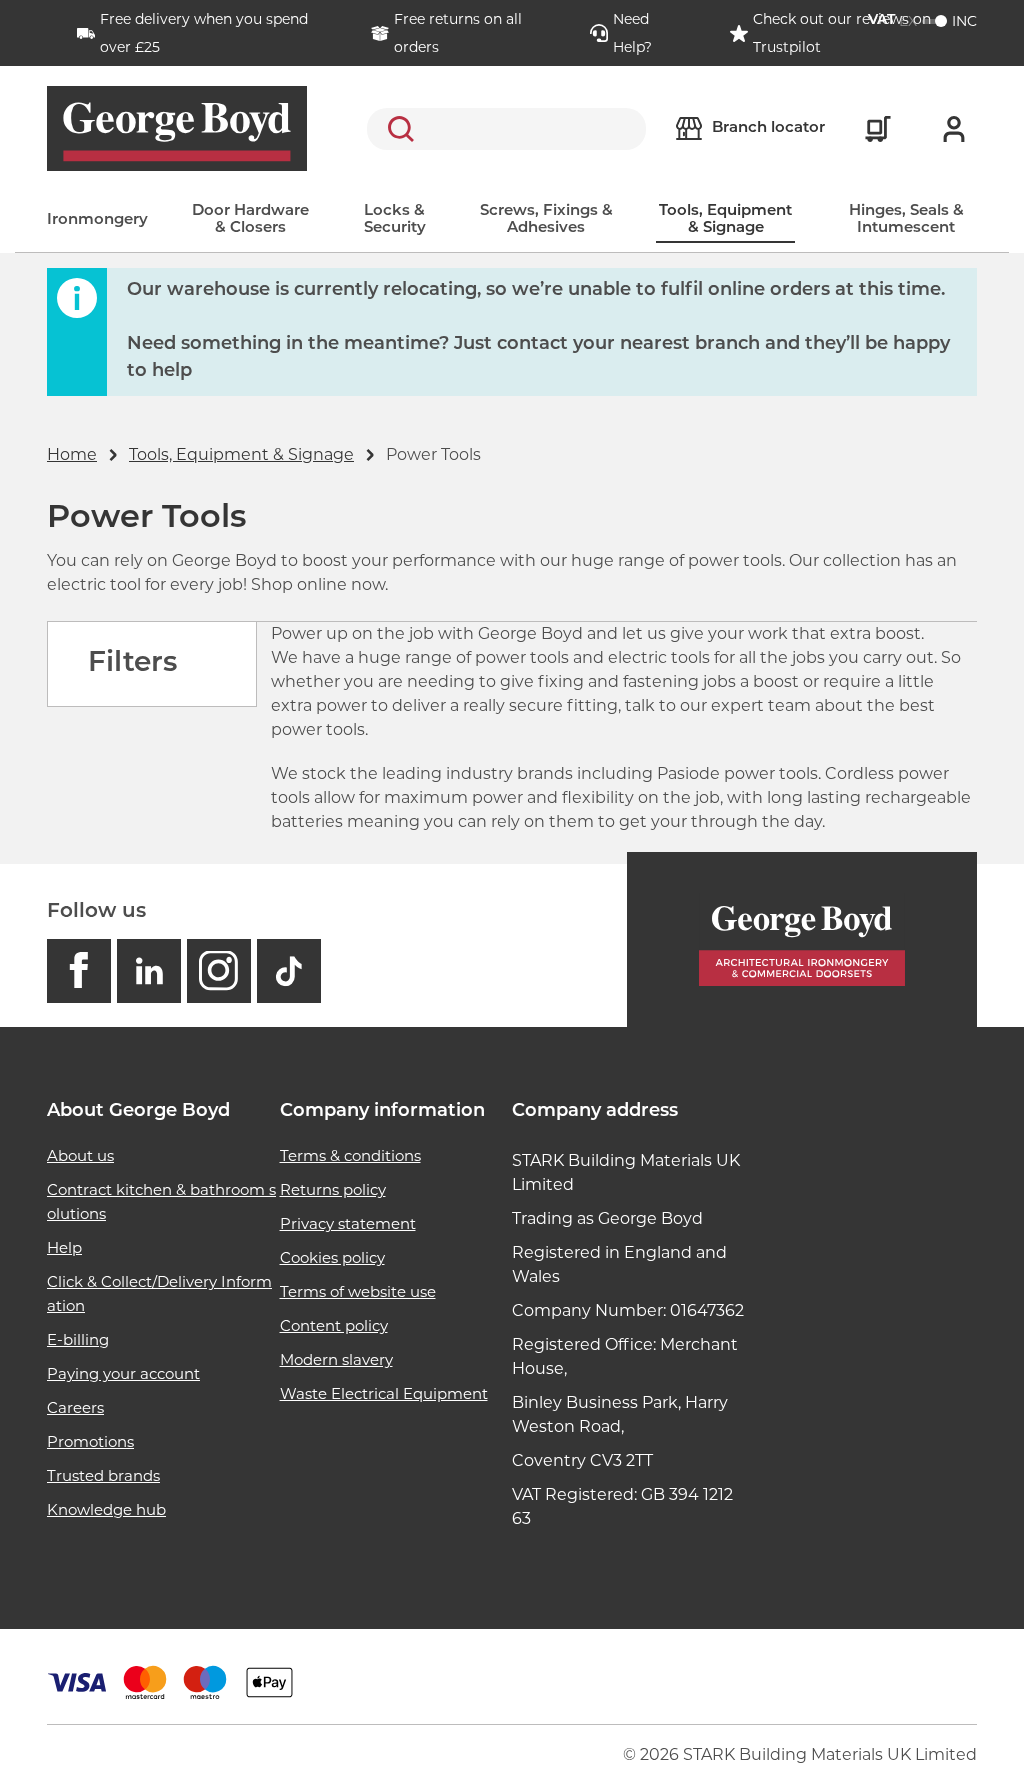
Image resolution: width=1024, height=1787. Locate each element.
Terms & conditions (350, 1155)
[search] (506, 129)
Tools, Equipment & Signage (725, 220)
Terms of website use (358, 1291)
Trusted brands (103, 1475)
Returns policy (333, 1189)
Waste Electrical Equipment (384, 1393)
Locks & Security (395, 220)
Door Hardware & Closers (250, 220)
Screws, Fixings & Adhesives (546, 220)
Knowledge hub (106, 1509)
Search (397, 129)
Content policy (334, 1325)
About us (80, 1155)
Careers (75, 1407)
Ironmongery (97, 220)
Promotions (90, 1441)
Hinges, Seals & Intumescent (906, 220)
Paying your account (123, 1373)
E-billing (78, 1339)
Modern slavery (336, 1359)
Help (64, 1247)
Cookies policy (332, 1257)
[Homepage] (802, 939)
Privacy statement (348, 1223)
